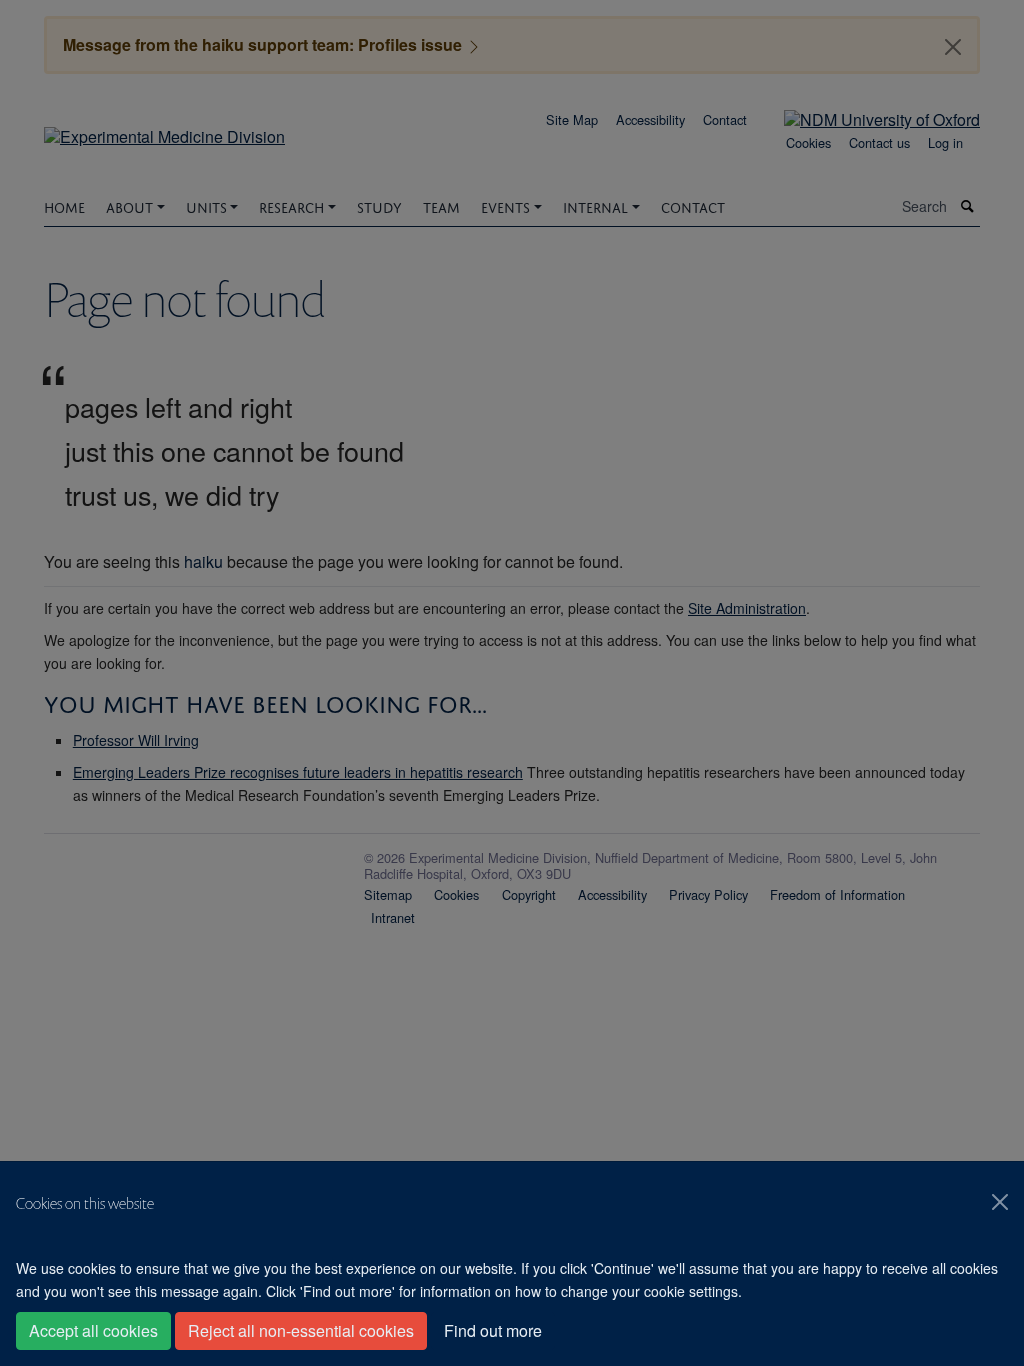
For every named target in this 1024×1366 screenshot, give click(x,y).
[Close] (1000, 1202)
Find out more (493, 1330)
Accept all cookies (93, 1330)
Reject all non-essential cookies (301, 1330)
